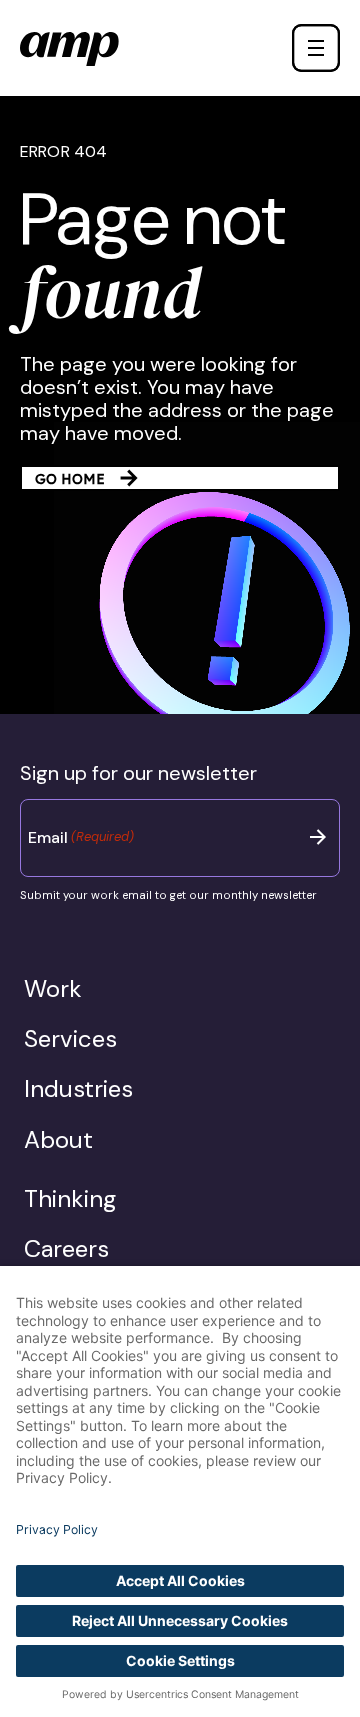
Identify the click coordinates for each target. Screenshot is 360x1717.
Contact (280, 48)
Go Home (70, 479)
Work (53, 988)
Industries (78, 1088)
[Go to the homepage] (69, 49)
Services (70, 1038)
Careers (66, 1248)
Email (81, 837)
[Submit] (318, 837)
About (58, 1139)
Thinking (70, 1198)
